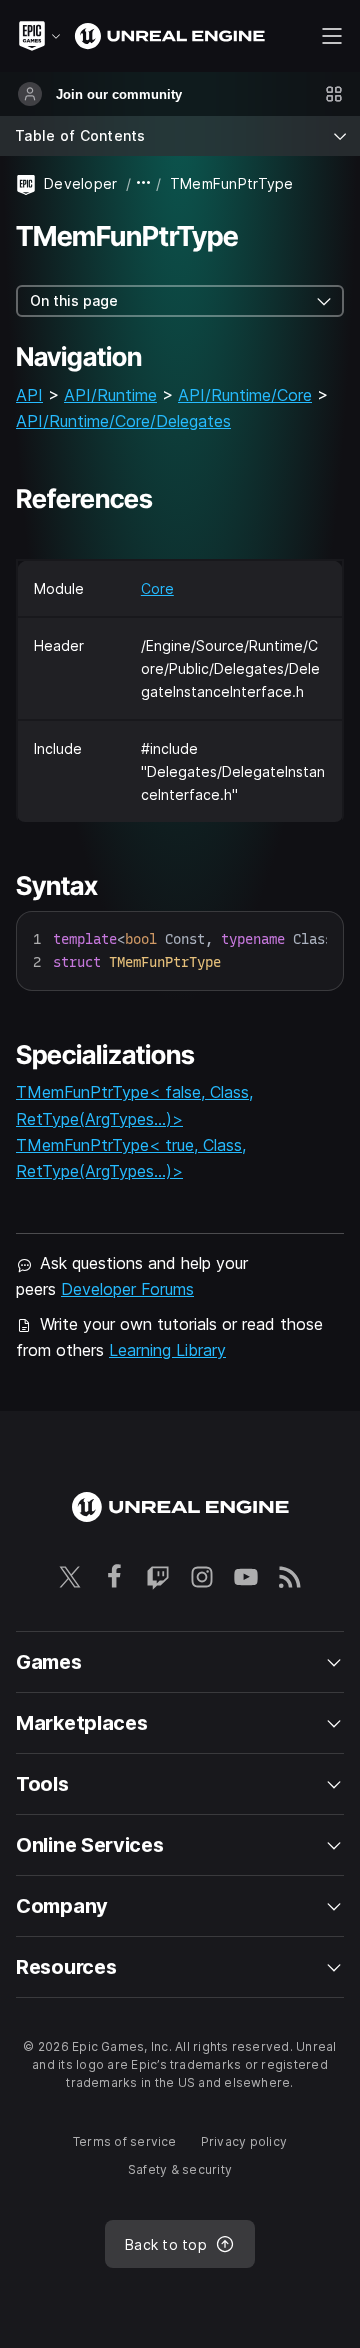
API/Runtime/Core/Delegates (123, 421)
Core (157, 588)
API (29, 395)
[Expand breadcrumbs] (144, 183)
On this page (74, 300)
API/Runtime (110, 395)
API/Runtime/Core (245, 395)
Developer (81, 183)
